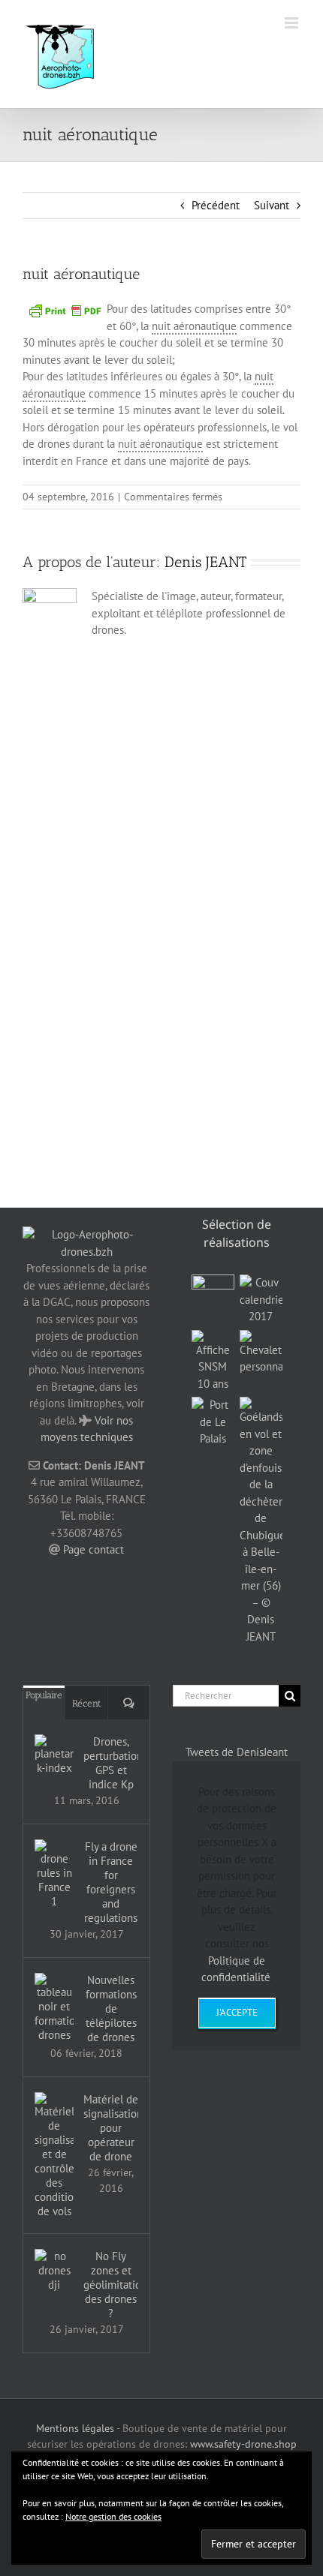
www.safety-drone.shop (243, 2444)
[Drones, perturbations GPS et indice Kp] (54, 1755)
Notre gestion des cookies (113, 2516)
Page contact (94, 1549)
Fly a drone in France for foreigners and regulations (111, 1882)
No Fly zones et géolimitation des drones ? (111, 2285)
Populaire (44, 1695)
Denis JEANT (205, 562)
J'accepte (237, 2012)
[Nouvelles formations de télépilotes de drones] (54, 2007)
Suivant (272, 205)
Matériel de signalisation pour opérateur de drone (111, 2128)
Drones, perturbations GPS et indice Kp (111, 1763)
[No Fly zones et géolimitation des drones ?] (54, 2270)
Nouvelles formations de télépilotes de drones (111, 2009)
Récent (87, 1703)
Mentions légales (75, 2428)
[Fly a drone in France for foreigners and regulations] (54, 1874)
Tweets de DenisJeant (237, 1752)
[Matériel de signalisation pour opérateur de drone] (54, 2155)
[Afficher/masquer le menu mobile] (293, 23)
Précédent (216, 205)
